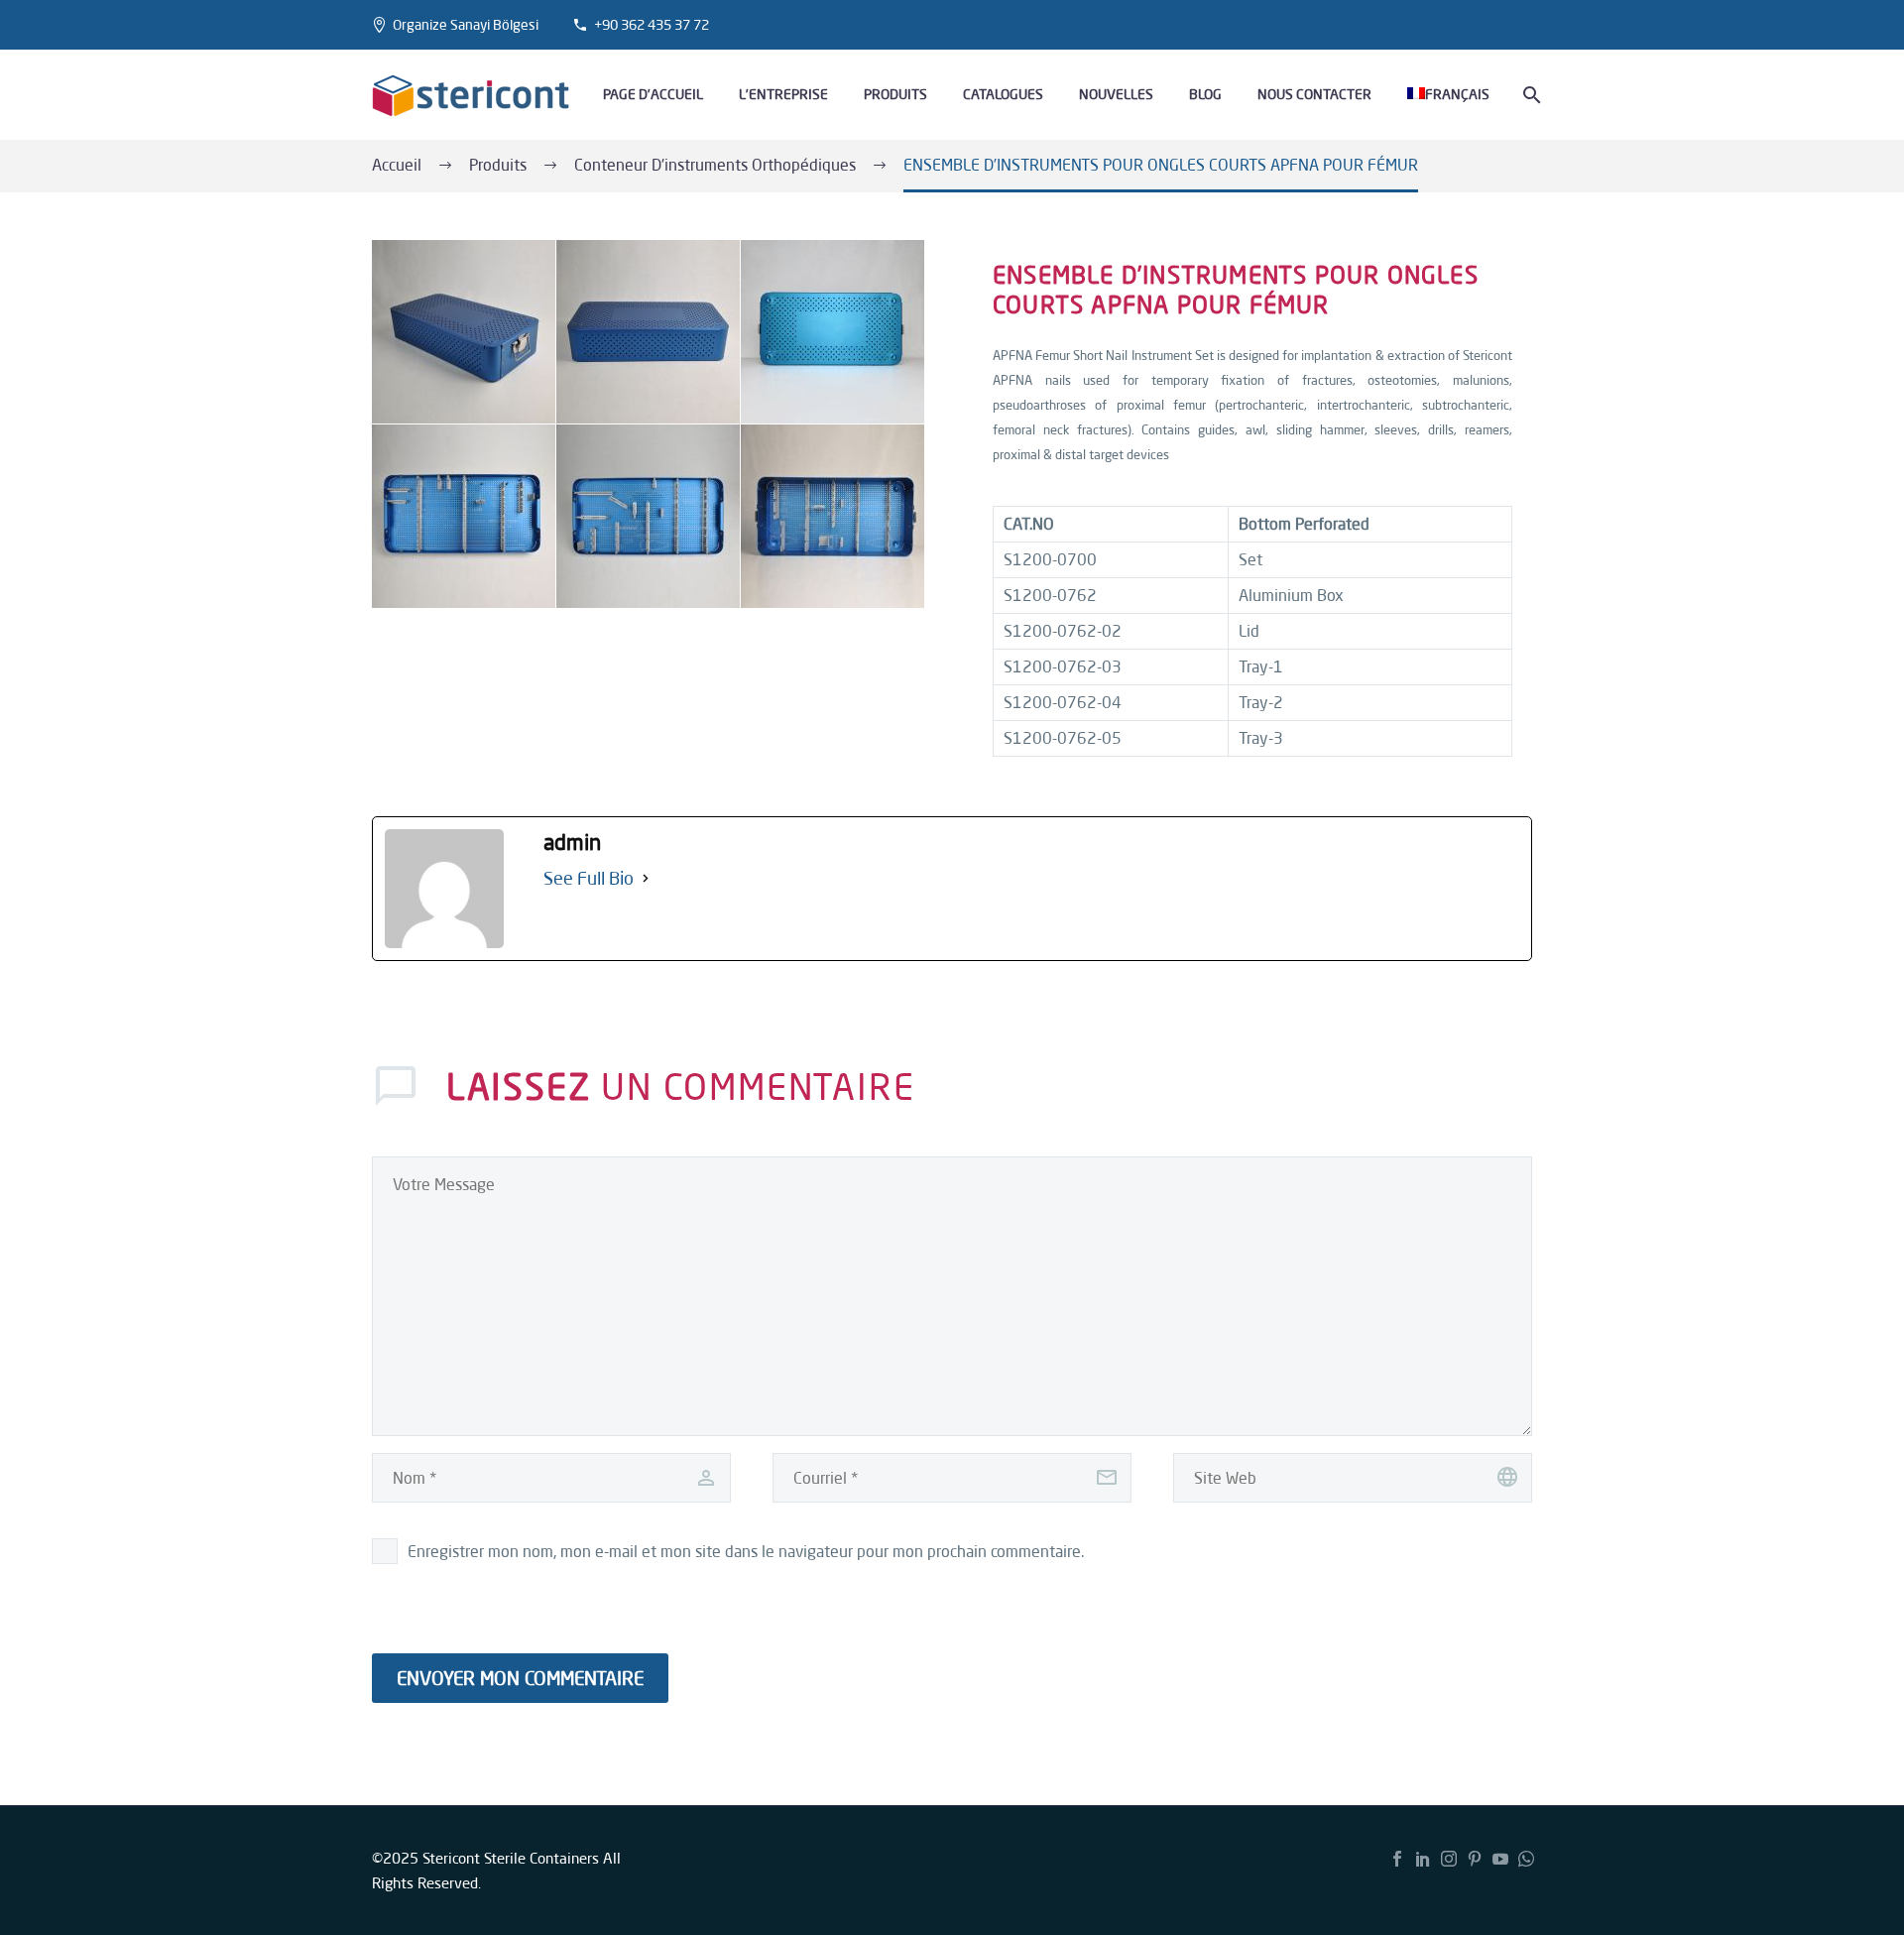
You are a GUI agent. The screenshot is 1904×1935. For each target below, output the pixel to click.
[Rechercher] (1530, 95)
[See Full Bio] (646, 878)
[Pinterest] (1475, 1859)
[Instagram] (1449, 1859)
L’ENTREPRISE (783, 94)
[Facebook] (1397, 1859)
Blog (1205, 94)
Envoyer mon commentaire (520, 1678)
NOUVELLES (1116, 94)
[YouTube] (1500, 1859)
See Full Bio (589, 878)
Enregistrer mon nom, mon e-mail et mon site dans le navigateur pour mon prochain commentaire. (746, 1551)
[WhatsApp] (1526, 1859)
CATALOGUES (1003, 94)
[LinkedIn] (1423, 1859)
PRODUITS (895, 94)
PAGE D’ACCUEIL (653, 94)
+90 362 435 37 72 (652, 25)
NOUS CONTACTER (1314, 94)
